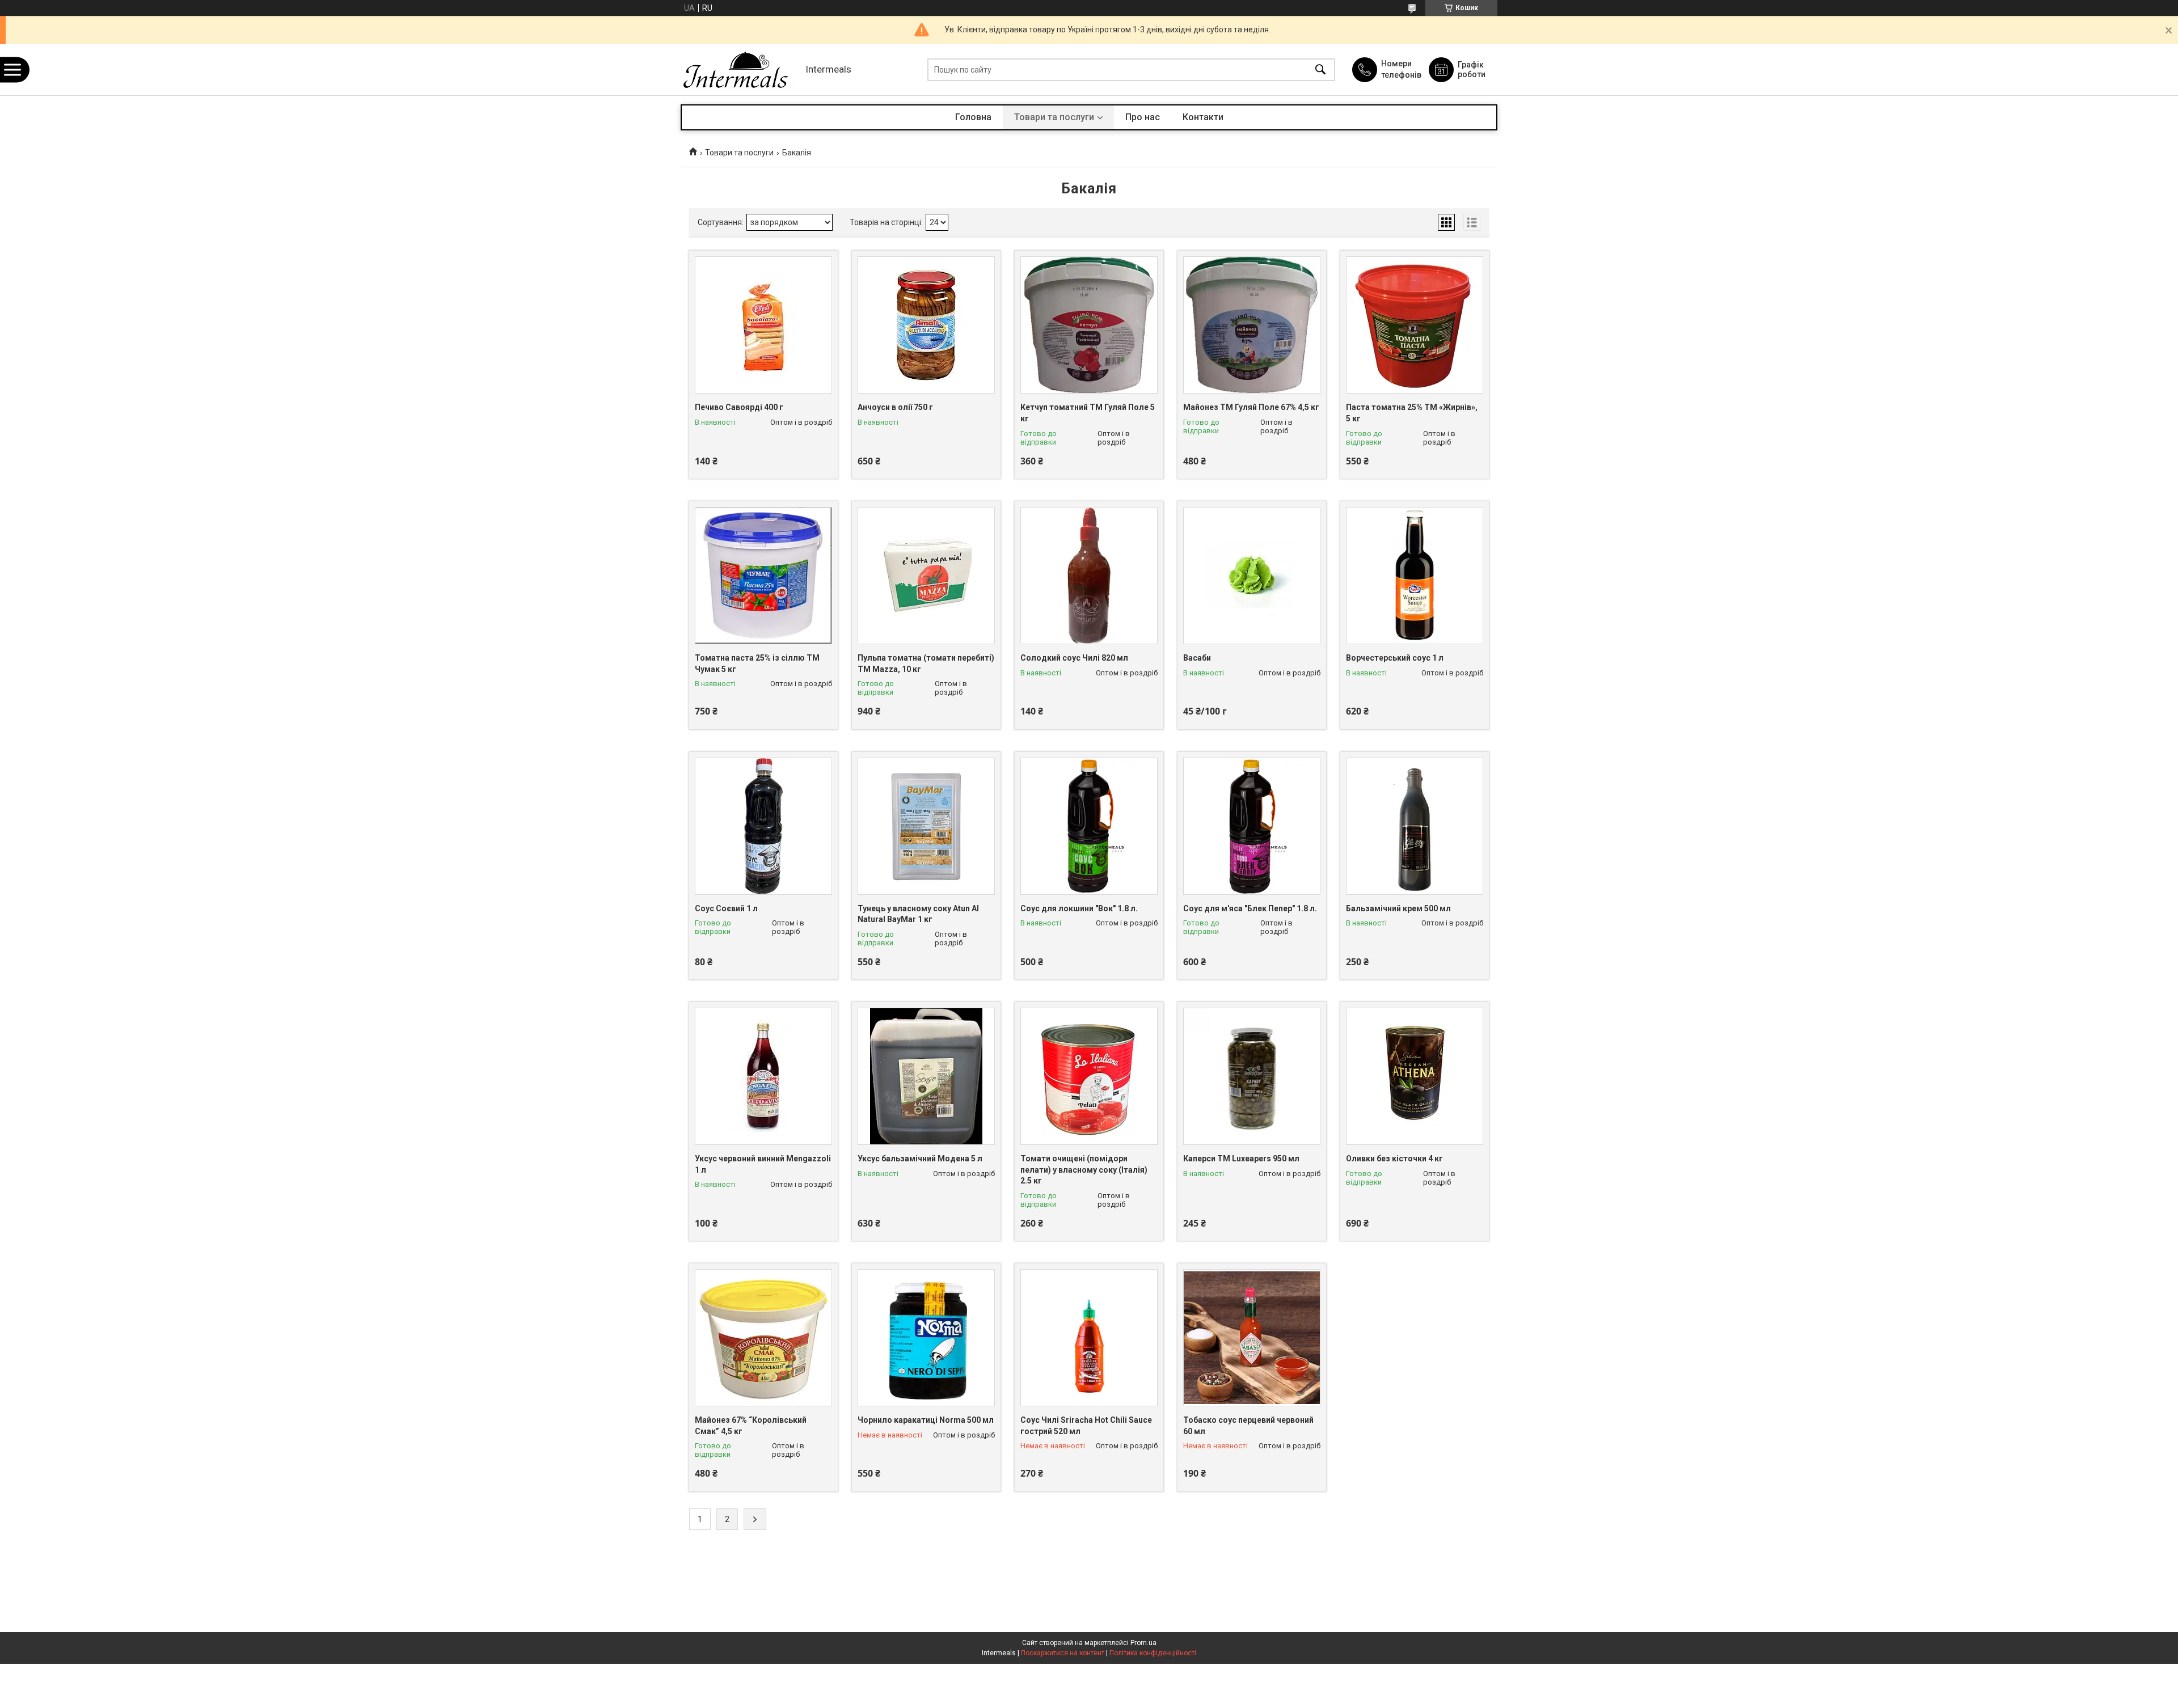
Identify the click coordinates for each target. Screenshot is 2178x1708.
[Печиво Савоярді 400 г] (763, 325)
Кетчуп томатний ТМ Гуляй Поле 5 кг (1088, 413)
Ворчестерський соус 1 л (1395, 658)
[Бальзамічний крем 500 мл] (1415, 826)
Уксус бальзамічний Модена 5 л (920, 1159)
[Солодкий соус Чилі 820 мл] (1089, 576)
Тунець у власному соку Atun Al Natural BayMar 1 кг (918, 914)
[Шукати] (1320, 70)
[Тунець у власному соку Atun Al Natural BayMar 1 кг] (926, 826)
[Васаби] (1252, 576)
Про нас (1143, 117)
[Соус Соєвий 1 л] (763, 826)
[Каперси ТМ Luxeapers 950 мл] (1252, 1076)
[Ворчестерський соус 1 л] (1415, 576)
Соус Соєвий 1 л (726, 908)
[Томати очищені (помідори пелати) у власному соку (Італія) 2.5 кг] (1089, 1076)
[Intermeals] (740, 70)
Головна (973, 117)
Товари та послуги (1054, 117)
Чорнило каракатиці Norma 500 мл (926, 1420)
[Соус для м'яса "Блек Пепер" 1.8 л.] (1252, 826)
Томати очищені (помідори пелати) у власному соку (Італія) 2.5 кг (1084, 1170)
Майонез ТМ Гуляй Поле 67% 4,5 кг (1251, 407)
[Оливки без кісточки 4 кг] (1415, 1076)
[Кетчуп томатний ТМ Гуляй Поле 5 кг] (1089, 325)
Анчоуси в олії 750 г (895, 407)
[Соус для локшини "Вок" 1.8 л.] (1089, 826)
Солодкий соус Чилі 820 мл (1074, 658)
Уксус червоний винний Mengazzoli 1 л (763, 1164)
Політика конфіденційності (1153, 1653)
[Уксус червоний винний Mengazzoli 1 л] (763, 1076)
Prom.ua (1143, 1643)
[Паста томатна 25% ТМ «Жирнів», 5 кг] (1415, 325)
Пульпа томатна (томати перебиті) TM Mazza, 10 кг (926, 663)
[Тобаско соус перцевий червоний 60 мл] (1252, 1338)
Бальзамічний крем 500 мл (1398, 908)
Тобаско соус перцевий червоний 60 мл (1248, 1426)
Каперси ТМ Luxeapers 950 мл (1241, 1159)
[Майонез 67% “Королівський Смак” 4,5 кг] (763, 1338)
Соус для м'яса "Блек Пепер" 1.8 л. (1250, 908)
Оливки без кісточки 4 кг (1394, 1159)
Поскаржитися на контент (1063, 1653)
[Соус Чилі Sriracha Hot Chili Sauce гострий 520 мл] (1089, 1338)
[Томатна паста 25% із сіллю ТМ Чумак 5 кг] (763, 576)
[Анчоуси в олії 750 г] (926, 325)
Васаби (1197, 658)
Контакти (1203, 117)
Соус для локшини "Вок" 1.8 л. (1079, 908)
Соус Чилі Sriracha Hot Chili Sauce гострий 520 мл (1086, 1426)
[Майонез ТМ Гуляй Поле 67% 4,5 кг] (1252, 325)
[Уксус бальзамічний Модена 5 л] (926, 1076)
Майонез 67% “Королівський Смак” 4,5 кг (751, 1426)
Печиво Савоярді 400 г (739, 407)
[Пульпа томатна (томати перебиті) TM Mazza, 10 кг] (926, 576)
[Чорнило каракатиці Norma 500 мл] (926, 1338)
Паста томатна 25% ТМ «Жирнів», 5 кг (1412, 413)
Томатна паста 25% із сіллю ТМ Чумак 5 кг (757, 663)
